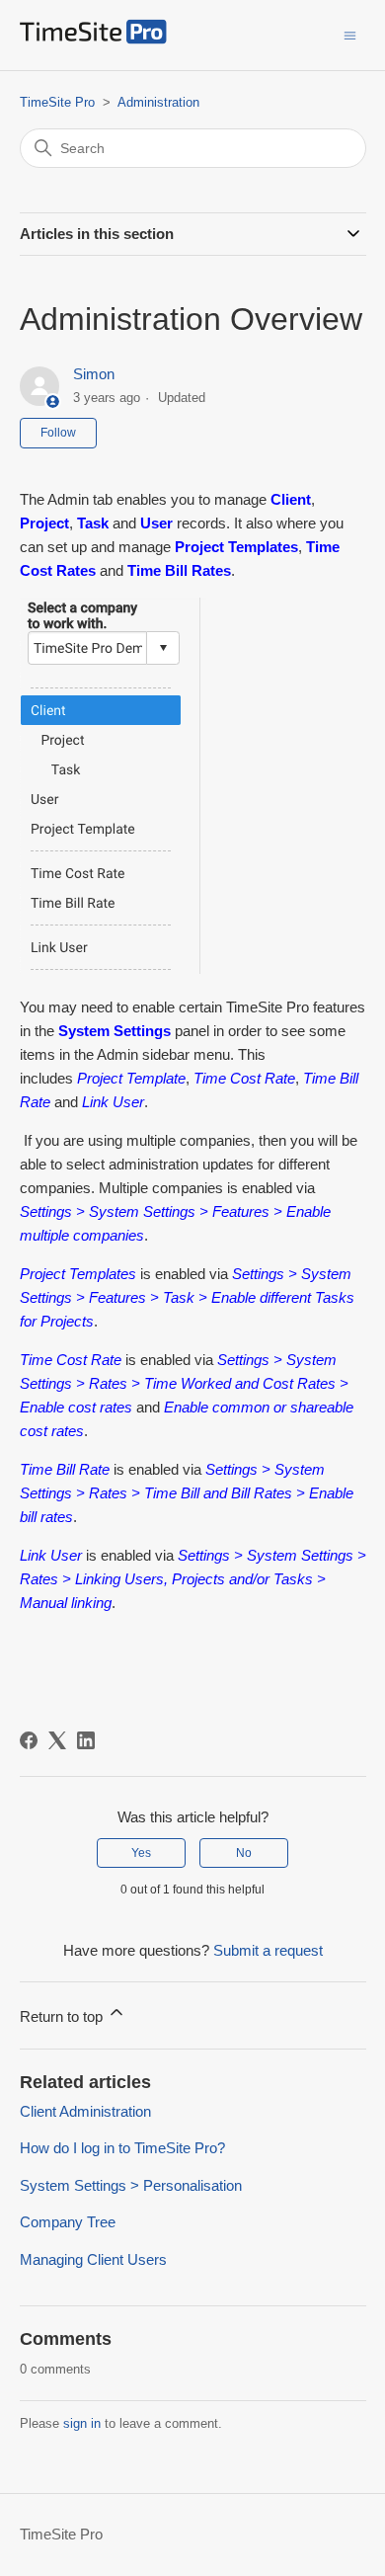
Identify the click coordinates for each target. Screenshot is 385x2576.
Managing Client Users (93, 2259)
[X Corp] (57, 1740)
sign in (82, 2423)
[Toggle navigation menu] (350, 34)
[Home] (93, 39)
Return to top (63, 2016)
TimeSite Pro (57, 102)
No (244, 1853)
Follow (58, 433)
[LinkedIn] (86, 1740)
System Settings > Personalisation (131, 2185)
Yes (141, 1853)
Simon (94, 374)
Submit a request (268, 1950)
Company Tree (68, 2222)
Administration (158, 102)
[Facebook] (29, 1740)
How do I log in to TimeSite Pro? (122, 2148)
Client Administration (85, 2111)
